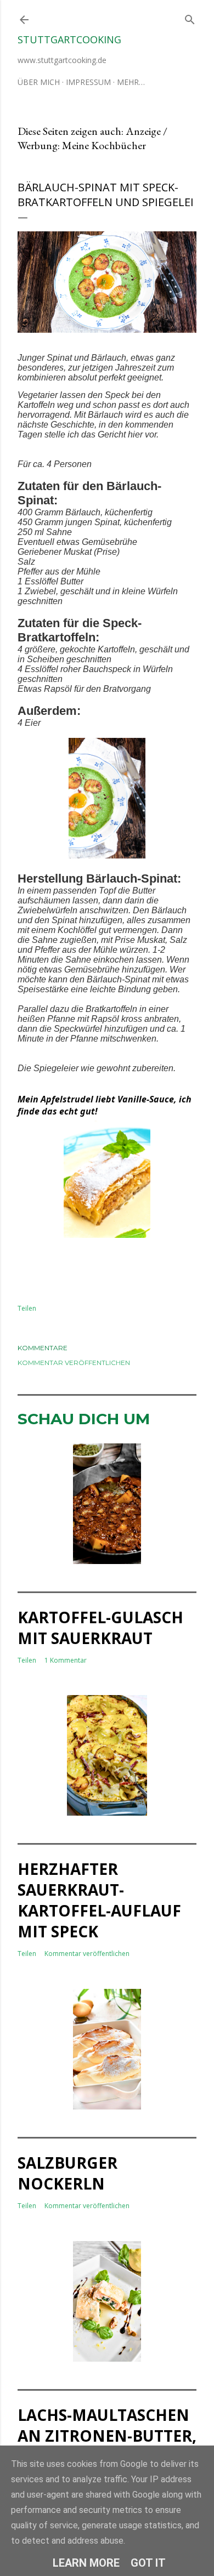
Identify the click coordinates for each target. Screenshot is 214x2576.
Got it (148, 2563)
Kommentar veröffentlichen (74, 1363)
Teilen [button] (27, 1308)
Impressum (88, 82)
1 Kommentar (66, 1660)
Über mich (39, 82)
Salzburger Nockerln (67, 2173)
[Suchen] (190, 17)
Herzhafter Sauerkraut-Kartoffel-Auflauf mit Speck (99, 1900)
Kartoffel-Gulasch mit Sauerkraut (100, 1628)
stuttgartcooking (69, 39)
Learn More (86, 2563)
